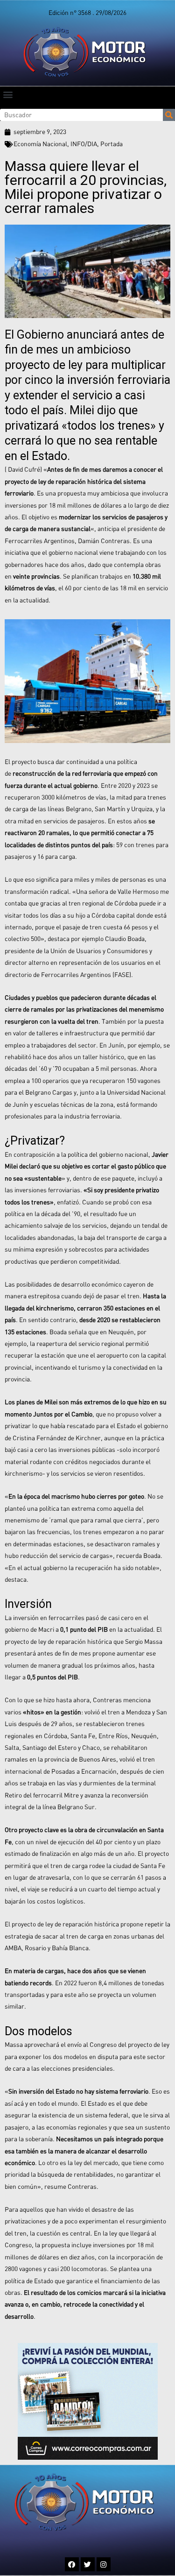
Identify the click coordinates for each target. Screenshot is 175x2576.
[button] (8, 94)
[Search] (169, 115)
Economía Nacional (40, 144)
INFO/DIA (84, 144)
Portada (112, 144)
